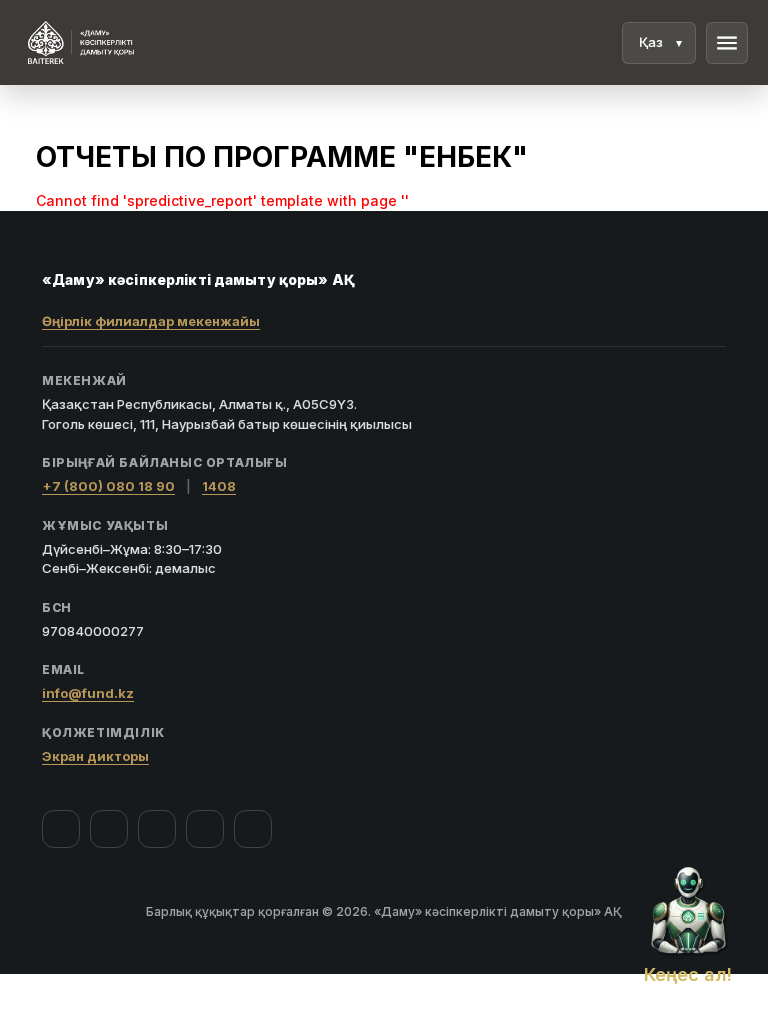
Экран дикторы (95, 756)
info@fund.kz (88, 693)
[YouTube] (157, 829)
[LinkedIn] (253, 829)
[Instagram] (109, 829)
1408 (219, 486)
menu (727, 43)
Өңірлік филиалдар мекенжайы (151, 321)
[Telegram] (205, 829)
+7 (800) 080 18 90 (108, 486)
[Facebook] (61, 829)
